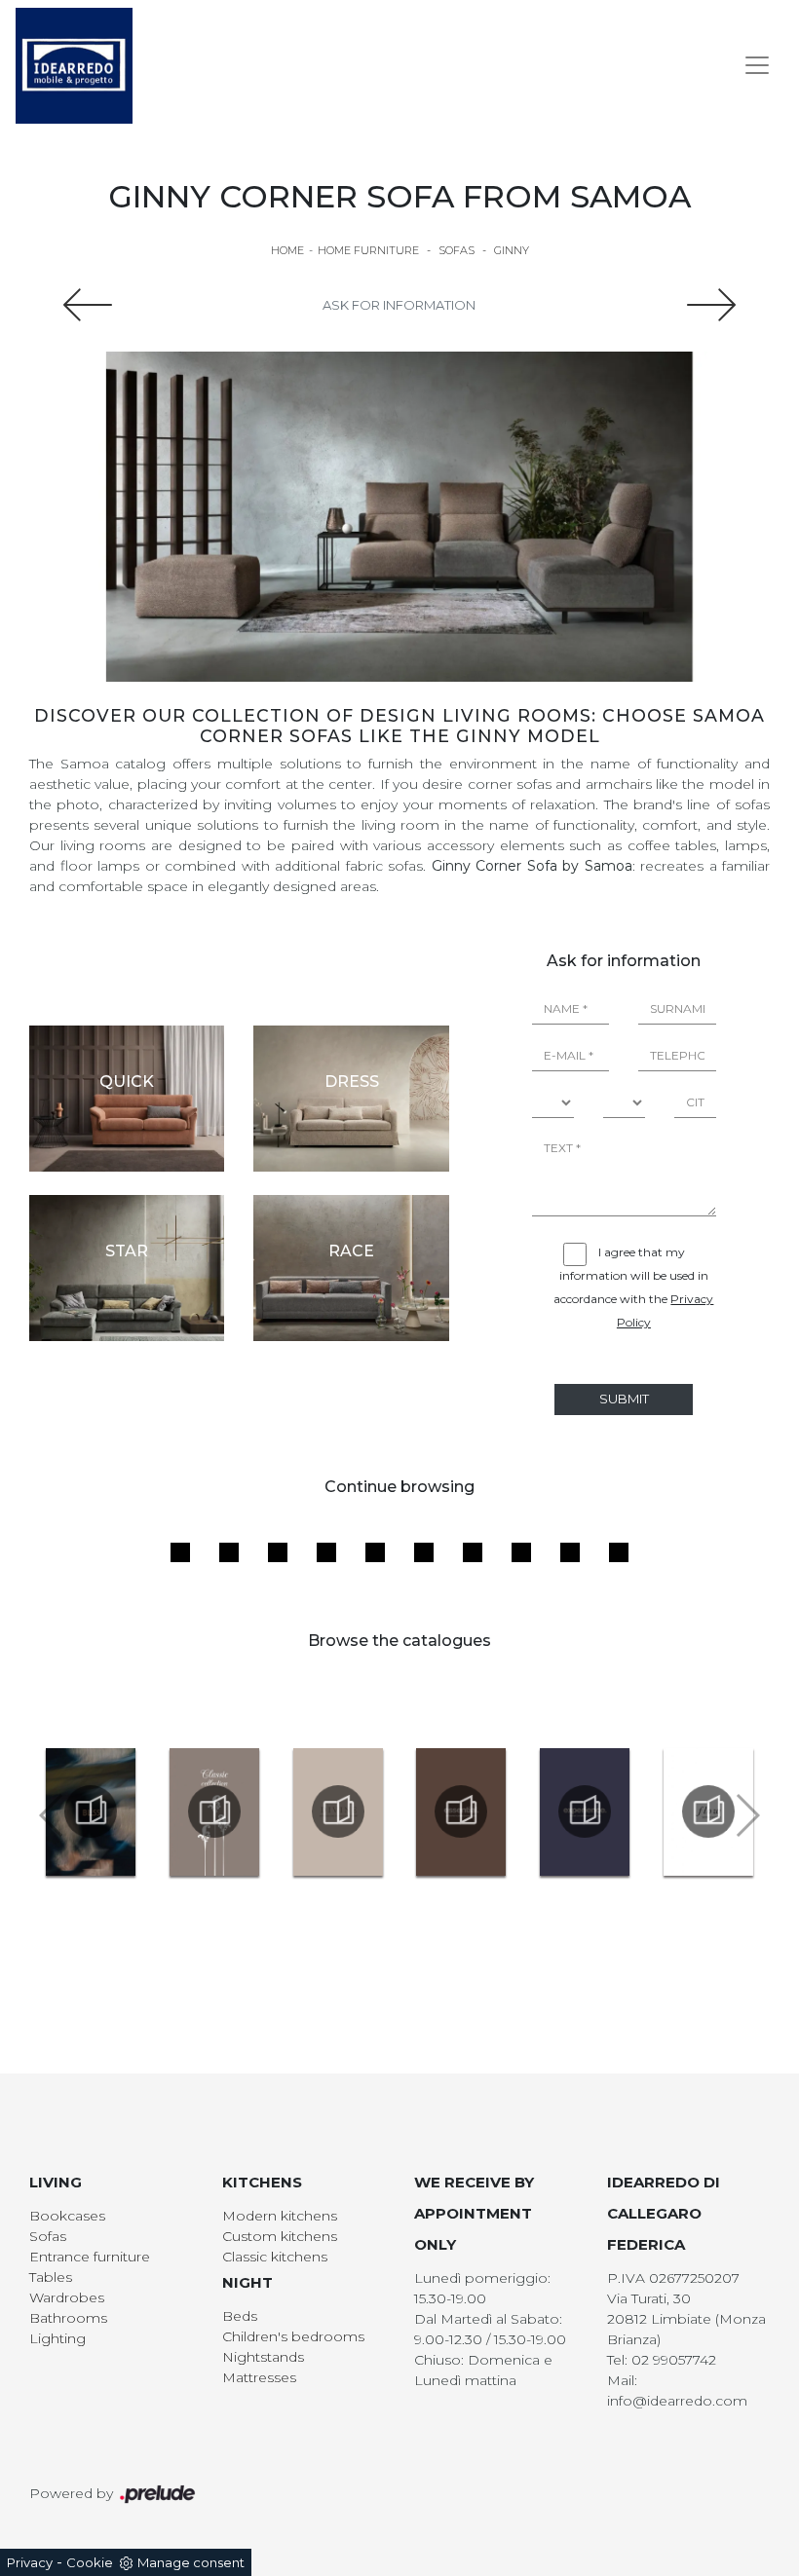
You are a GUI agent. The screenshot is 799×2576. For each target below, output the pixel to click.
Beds (240, 2316)
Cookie (90, 2562)
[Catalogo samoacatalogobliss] (91, 1811)
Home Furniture (368, 250)
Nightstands (263, 2357)
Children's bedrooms (293, 2336)
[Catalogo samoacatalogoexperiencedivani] (585, 1811)
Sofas (457, 250)
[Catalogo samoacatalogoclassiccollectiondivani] (215, 1811)
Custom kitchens (280, 2236)
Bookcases (67, 2216)
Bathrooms (68, 2318)
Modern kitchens (280, 2216)
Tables (51, 2277)
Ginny (512, 250)
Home (287, 250)
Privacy (30, 2562)
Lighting (57, 2338)
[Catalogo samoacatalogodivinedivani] (338, 1811)
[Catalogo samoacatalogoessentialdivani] (461, 1811)
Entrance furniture (90, 2257)
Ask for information (399, 305)
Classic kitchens (275, 2257)
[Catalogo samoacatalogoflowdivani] (708, 1811)
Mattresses (259, 2377)
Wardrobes (67, 2297)
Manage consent (191, 2562)
